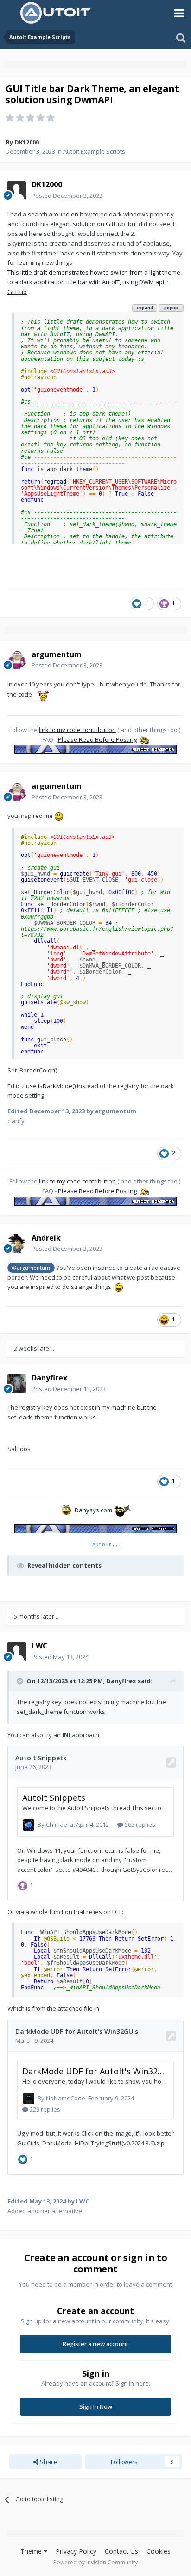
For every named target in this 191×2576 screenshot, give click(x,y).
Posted (67, 196)
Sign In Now (96, 2406)
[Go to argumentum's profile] (17, 660)
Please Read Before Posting (97, 739)
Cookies (159, 2551)
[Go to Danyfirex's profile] (17, 1384)
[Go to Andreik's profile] (17, 1243)
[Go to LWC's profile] (17, 1652)
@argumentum (31, 1268)
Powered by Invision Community (95, 2562)
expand (145, 308)
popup (171, 308)
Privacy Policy (76, 2551)
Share (48, 2462)
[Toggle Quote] (21, 1681)
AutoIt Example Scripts (94, 151)
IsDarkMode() (57, 1086)
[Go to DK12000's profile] (17, 190)
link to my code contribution (77, 730)
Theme (32, 2551)
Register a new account (95, 2344)
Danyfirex (121, 1681)
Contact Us (121, 2551)
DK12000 (27, 142)
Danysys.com (93, 1510)
